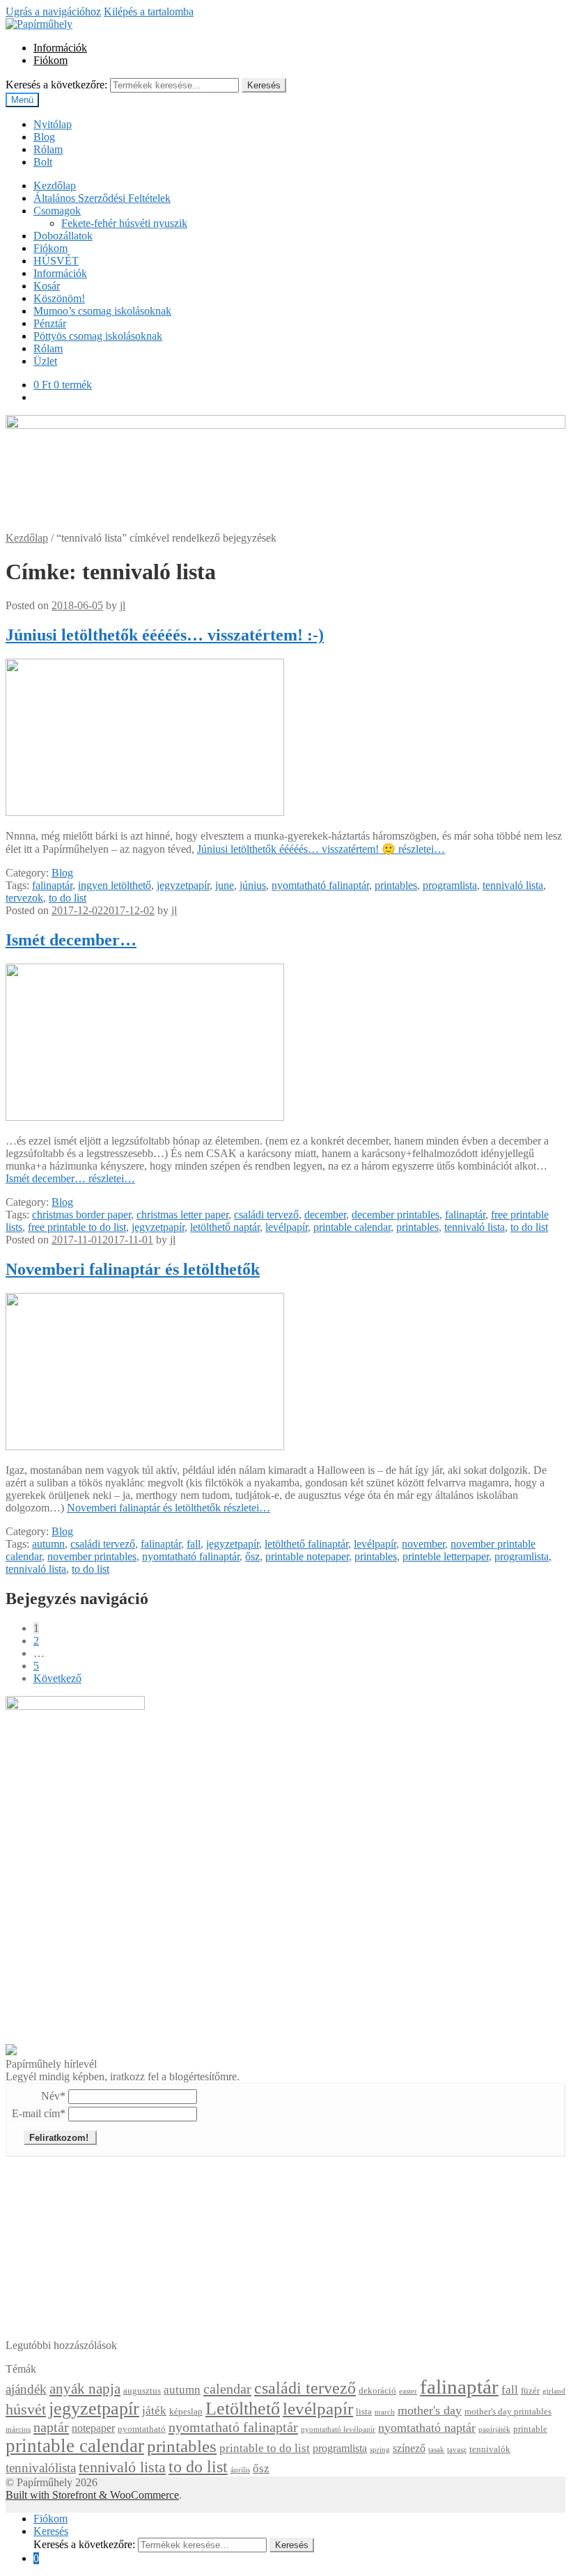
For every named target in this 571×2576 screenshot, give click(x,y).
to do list (68, 898)
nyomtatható (142, 2429)
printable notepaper (307, 1556)
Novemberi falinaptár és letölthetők (133, 1269)
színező (409, 2448)
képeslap (186, 2412)
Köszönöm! (59, 298)
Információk (60, 48)
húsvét (26, 2410)
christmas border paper (81, 1215)
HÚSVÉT (56, 261)
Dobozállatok (63, 236)
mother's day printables (508, 2412)
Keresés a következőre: (56, 85)
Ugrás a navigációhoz (53, 11)
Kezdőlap (55, 186)
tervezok (24, 898)
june (225, 885)
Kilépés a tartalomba (149, 11)
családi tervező (266, 1215)
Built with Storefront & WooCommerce (92, 2495)
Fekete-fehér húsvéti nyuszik (124, 223)
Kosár (47, 286)
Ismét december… (71, 940)
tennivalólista (41, 2468)
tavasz (457, 2450)
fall (194, 1544)
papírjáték (494, 2429)
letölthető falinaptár (306, 1544)
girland (554, 2391)
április (240, 2470)
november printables (92, 1556)
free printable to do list (77, 1227)
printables (396, 885)
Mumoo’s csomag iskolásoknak (102, 311)
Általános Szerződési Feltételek (102, 198)
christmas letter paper (182, 1215)
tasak (436, 2450)
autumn (48, 1544)
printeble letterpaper (446, 1556)
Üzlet (45, 361)
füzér (530, 2391)
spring (380, 2450)
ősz (252, 1556)
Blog (44, 137)
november (423, 1544)
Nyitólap (53, 124)
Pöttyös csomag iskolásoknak (98, 336)
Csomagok (57, 211)
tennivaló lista (513, 885)
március (18, 2429)
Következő (57, 1678)
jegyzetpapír (183, 885)
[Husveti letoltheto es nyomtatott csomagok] (11, 2051)
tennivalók (490, 2449)
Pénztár (50, 323)
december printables (396, 1215)
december (325, 1215)
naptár (51, 2427)
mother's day (430, 2410)
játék (154, 2411)
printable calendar (352, 1227)
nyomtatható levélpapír (338, 2429)
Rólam (48, 149)
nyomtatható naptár (427, 2428)
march (385, 2412)
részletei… (321, 849)
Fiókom (50, 60)
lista (364, 2412)
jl (123, 605)
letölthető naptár (225, 1227)
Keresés (264, 85)
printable (530, 2429)
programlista (450, 885)
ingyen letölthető (115, 885)
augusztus (142, 2391)
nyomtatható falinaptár (320, 885)
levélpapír (287, 1227)
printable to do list (265, 2448)
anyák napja (85, 2389)
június (253, 885)
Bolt (43, 162)
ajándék (26, 2389)
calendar (227, 2389)
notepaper (93, 2428)
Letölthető (243, 2409)
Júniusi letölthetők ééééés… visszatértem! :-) (165, 635)
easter (408, 2391)
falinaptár (52, 885)
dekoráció (377, 2391)
